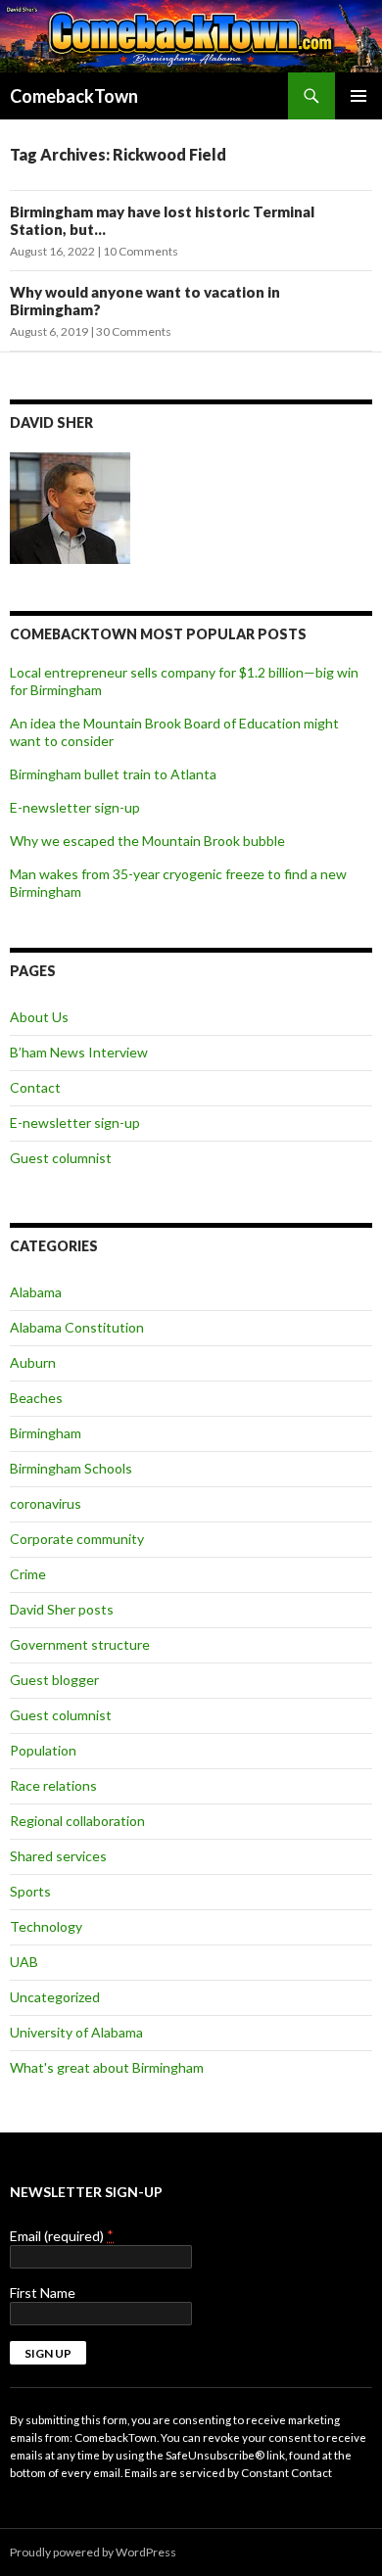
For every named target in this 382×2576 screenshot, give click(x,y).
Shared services (58, 1856)
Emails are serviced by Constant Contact (228, 2472)
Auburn (33, 1362)
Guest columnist (61, 1158)
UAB (24, 1962)
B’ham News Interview (79, 1052)
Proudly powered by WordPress (93, 2552)
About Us (39, 1017)
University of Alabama (76, 2032)
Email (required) (62, 2236)
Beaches (36, 1398)
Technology (46, 1926)
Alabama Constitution (77, 1327)
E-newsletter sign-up (75, 807)
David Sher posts (62, 1609)
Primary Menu (358, 96)
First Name (43, 2293)
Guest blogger (54, 1680)
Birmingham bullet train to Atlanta (113, 774)
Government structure (80, 1644)
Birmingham (46, 1433)
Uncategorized (55, 1997)
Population (43, 1750)
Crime (28, 1574)
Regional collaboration (77, 1821)
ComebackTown (74, 96)
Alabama (36, 1292)
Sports (30, 1891)
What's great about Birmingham (107, 2067)
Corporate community (77, 1539)
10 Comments (141, 251)
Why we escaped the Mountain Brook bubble (147, 841)
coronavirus (46, 1503)
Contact (35, 1087)
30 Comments (134, 331)
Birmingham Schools (71, 1468)
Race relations (53, 1785)
